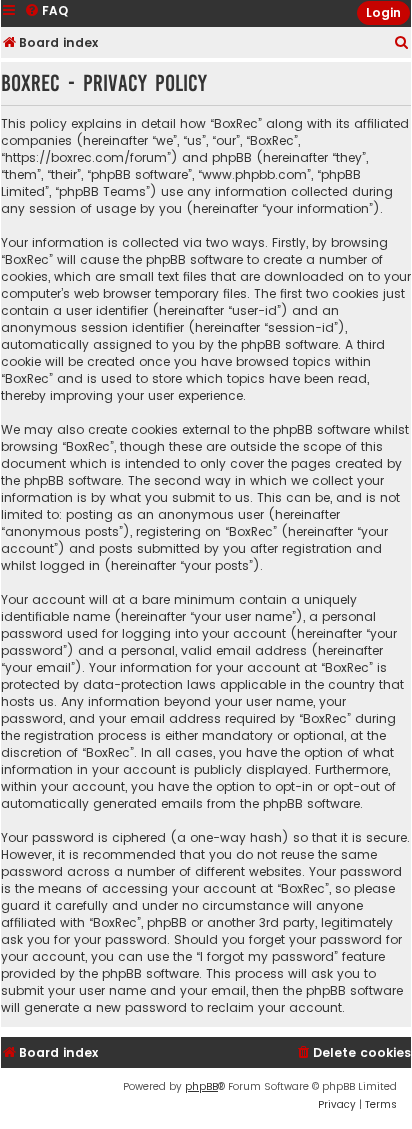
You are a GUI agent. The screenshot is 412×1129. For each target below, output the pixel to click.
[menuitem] (402, 43)
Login (383, 12)
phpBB (201, 1086)
